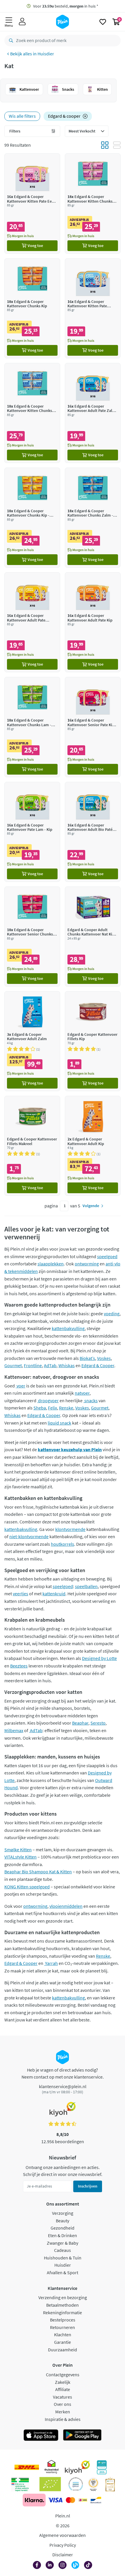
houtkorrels (63, 1544)
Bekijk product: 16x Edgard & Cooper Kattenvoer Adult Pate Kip (93, 622)
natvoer (82, 1393)
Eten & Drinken (63, 2235)
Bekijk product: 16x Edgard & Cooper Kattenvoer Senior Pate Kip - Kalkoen (93, 727)
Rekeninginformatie (63, 2312)
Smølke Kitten (18, 1850)
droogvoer (48, 1400)
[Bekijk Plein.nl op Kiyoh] (77, 2467)
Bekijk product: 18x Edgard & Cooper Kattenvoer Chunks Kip (32, 308)
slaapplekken (51, 1264)
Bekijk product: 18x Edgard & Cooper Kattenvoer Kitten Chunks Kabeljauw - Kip (32, 413)
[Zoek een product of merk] (10, 41)
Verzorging (63, 2213)
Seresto (98, 1723)
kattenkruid (54, 1594)
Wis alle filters (22, 116)
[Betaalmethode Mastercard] (70, 2500)
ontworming (87, 1264)
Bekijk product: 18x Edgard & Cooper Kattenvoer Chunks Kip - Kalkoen (32, 518)
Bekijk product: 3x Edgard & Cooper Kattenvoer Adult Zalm (32, 1041)
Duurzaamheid (63, 2350)
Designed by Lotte (99, 1658)
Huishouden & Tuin (63, 2258)
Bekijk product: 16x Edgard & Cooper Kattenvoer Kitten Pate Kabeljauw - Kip (93, 308)
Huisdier (46, 54)
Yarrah (51, 1963)
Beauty (63, 2221)
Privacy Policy (63, 2545)
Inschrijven (88, 2186)
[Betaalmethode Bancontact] (96, 2500)
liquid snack (59, 1423)
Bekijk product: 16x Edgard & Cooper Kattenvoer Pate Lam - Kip (32, 832)
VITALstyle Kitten (20, 1857)
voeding (112, 1314)
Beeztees (19, 1666)
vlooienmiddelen (66, 1906)
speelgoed (107, 1256)
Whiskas (67, 1365)
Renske (66, 1408)
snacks (91, 1400)
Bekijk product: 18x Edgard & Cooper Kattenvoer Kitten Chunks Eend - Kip (93, 203)
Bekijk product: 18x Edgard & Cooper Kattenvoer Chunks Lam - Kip (32, 727)
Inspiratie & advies (63, 2419)
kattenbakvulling (68, 1328)
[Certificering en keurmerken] (50, 2484)
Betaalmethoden (63, 2305)
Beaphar (80, 1723)
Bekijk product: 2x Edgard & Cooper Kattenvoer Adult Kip (93, 1146)
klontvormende (70, 1529)
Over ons (63, 2404)
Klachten (63, 2335)
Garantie (63, 2342)
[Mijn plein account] (22, 22)
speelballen (86, 1586)
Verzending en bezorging (63, 2297)
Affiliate (63, 2389)
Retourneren (63, 2327)
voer (20, 1386)
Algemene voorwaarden (63, 2535)
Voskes (104, 1358)
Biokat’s (87, 1358)
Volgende (91, 1206)
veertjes (20, 1594)
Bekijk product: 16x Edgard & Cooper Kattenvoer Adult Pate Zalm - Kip (93, 413)
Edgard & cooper (64, 116)
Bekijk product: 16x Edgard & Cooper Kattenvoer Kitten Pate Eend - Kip (32, 203)
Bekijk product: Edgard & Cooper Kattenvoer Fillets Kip (93, 1041)
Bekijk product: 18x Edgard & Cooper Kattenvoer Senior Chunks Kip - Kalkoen (32, 937)
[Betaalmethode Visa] (55, 2500)
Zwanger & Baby (63, 2243)
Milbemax (14, 1730)
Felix (52, 1408)
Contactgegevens (63, 2375)
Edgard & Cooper (98, 1365)
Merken (63, 2412)
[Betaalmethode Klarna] (34, 2500)
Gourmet (13, 1365)
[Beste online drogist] (93, 2484)
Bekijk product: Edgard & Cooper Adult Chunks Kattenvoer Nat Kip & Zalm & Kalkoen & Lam (93, 937)
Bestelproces (63, 2320)
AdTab (50, 1365)
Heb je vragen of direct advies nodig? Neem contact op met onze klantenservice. (63, 2073)
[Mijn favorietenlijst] (103, 22)
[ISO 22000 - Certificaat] (76, 2484)
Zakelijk (63, 2382)
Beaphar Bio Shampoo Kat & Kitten (38, 1872)
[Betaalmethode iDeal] (83, 2500)
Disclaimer (63, 2555)
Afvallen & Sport (63, 2272)
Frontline (33, 1365)
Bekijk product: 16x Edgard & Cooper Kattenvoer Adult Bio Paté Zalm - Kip (93, 832)
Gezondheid (63, 2228)
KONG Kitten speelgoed (27, 1887)
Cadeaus (63, 2250)
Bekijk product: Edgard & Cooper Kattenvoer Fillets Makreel (32, 1146)
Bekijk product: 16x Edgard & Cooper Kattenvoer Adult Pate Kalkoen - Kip (32, 622)
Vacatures (63, 2397)
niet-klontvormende (29, 1536)
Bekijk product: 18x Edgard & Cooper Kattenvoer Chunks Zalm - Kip (93, 518)
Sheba (40, 1408)
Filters (15, 131)
